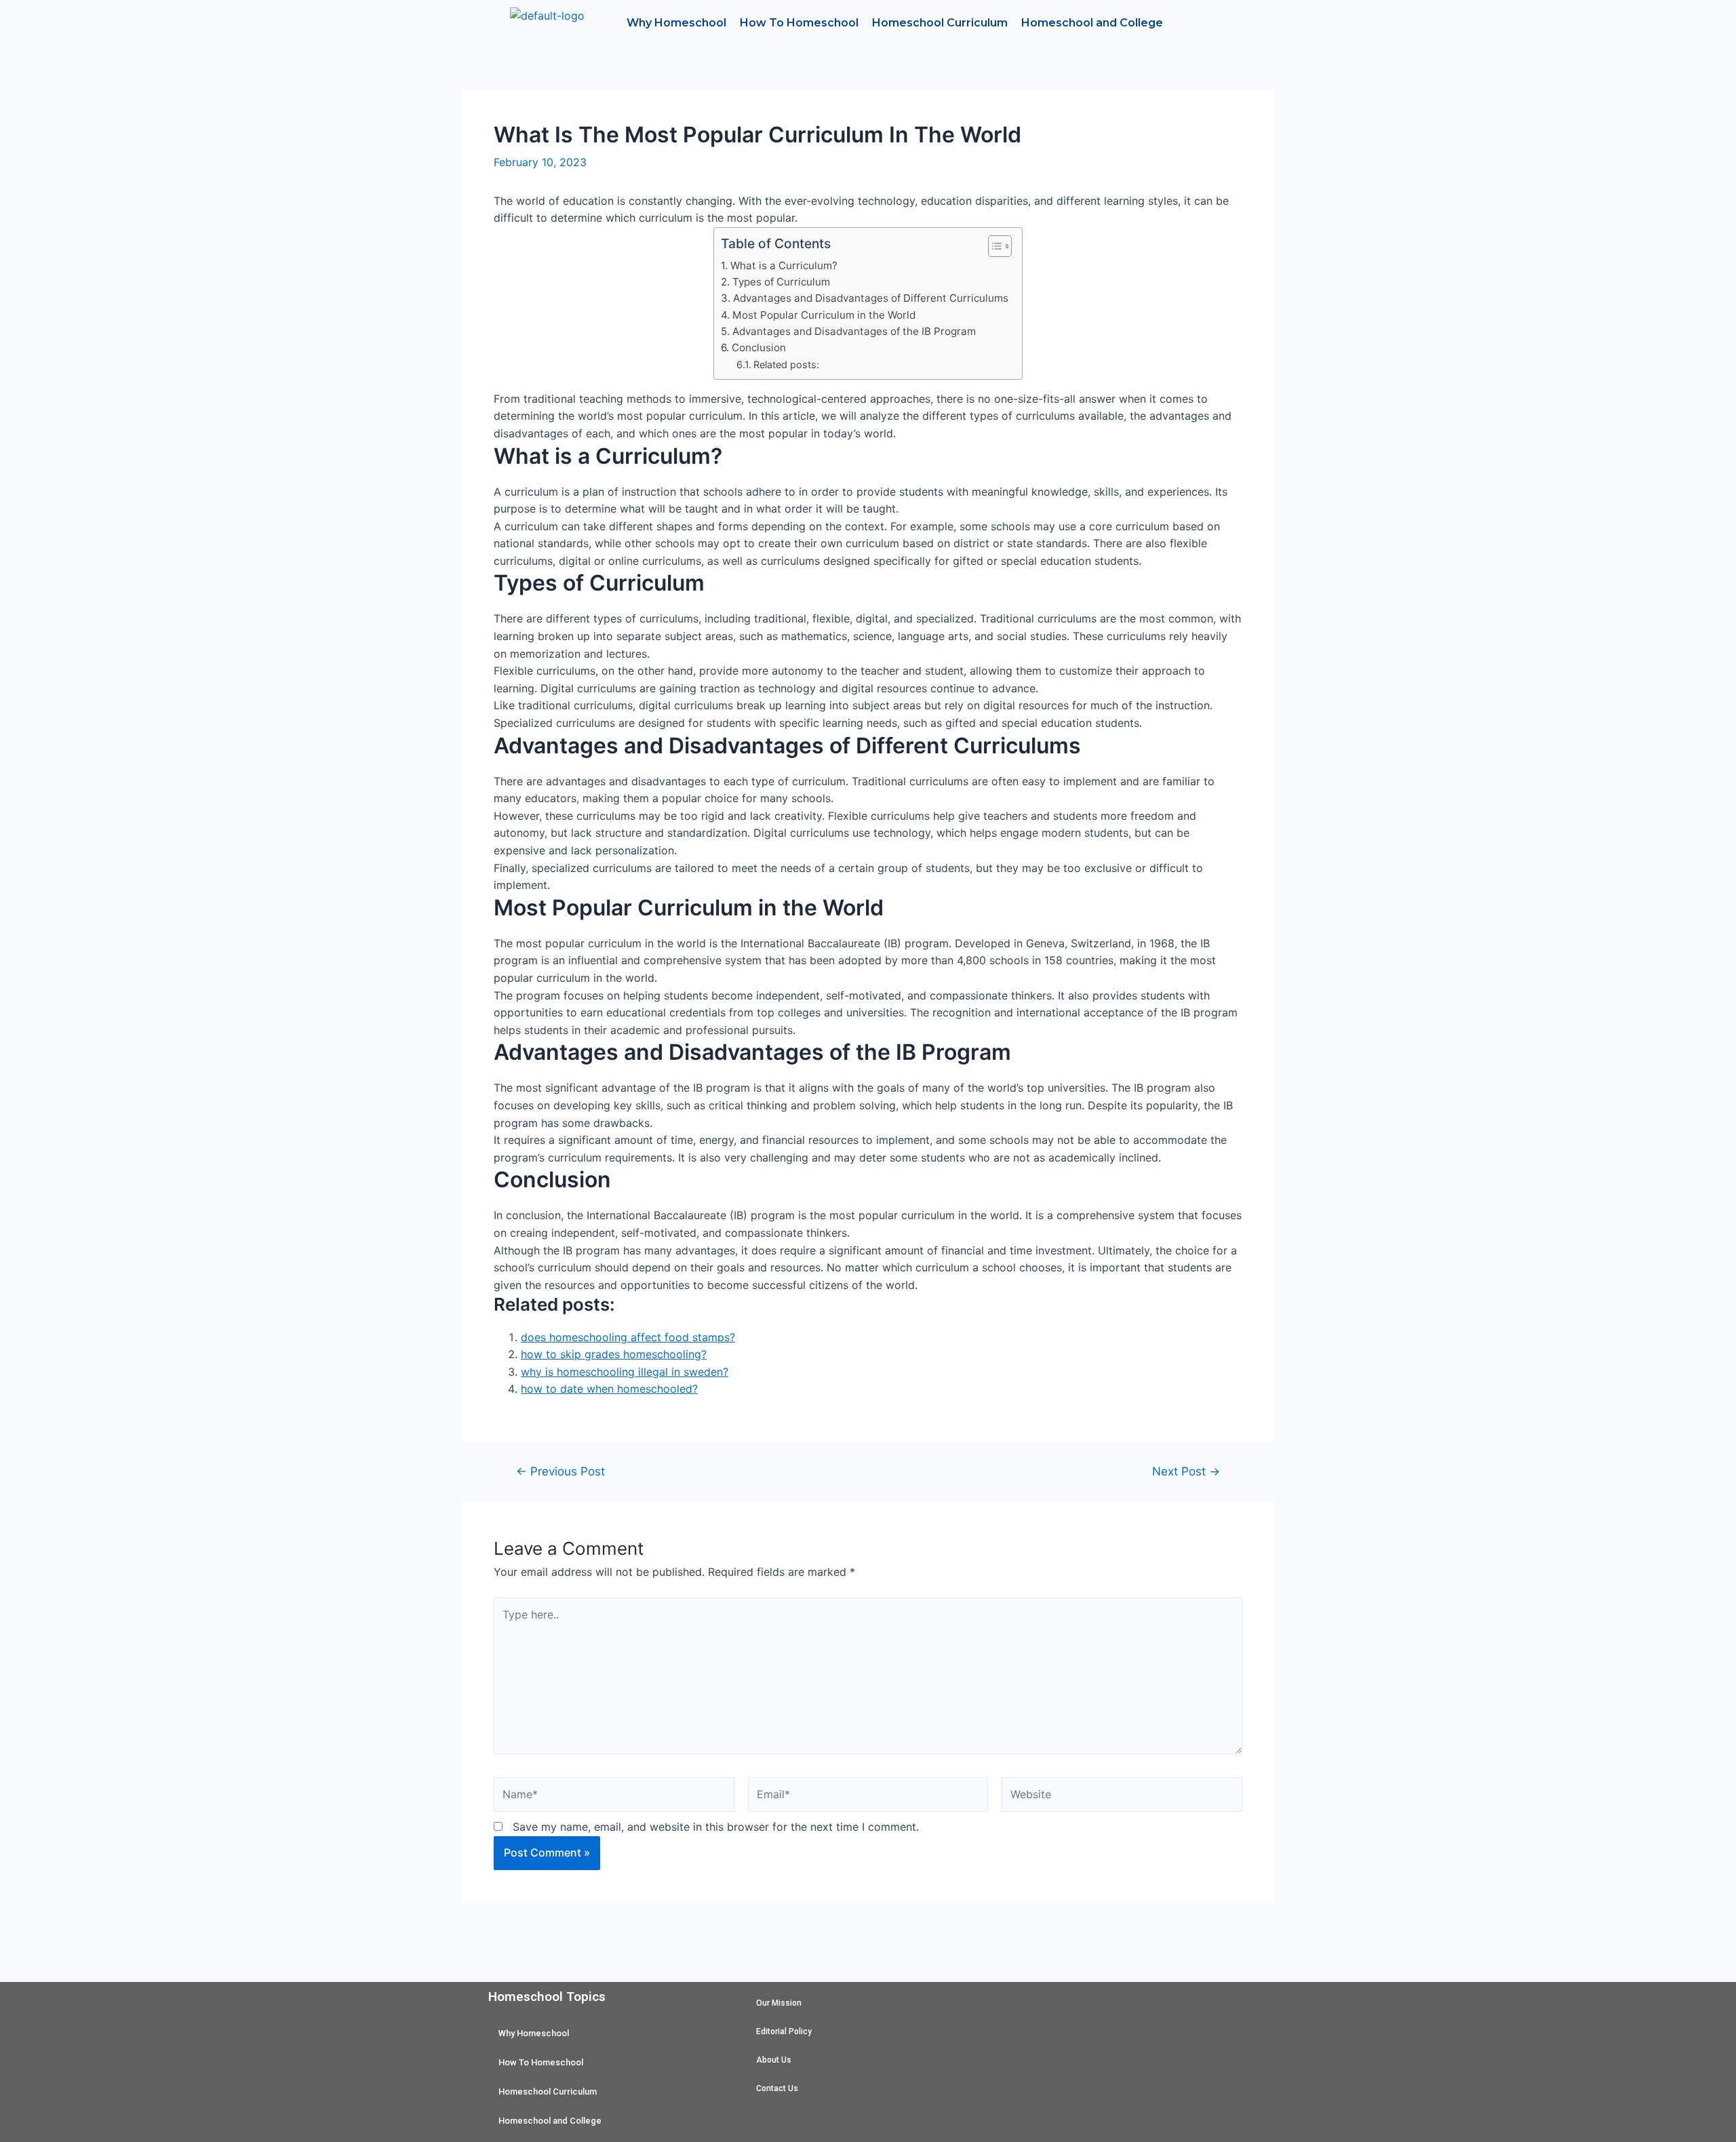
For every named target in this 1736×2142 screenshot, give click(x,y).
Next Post (1186, 1471)
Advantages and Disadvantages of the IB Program (854, 331)
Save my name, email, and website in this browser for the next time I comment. (716, 1827)
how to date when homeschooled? (609, 1389)
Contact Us (777, 2088)
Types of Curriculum (781, 282)
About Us (774, 2060)
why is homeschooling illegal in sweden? (625, 1372)
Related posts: (786, 364)
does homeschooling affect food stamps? (628, 1337)
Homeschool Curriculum (940, 23)
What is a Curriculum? (784, 265)
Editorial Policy (784, 2031)
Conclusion (758, 348)
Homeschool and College (1092, 23)
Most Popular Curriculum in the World (824, 315)
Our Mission (779, 2003)
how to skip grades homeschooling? (614, 1354)
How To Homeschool (799, 23)
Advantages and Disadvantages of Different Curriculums (870, 298)
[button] (993, 246)
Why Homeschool (676, 23)
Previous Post (560, 1471)
